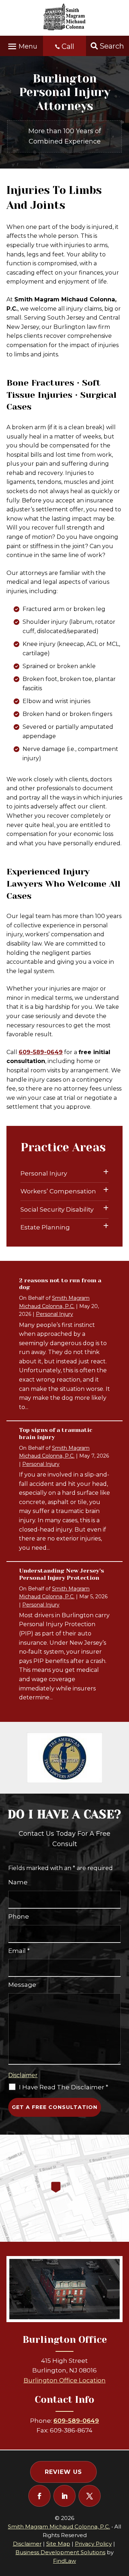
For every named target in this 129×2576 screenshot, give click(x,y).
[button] (21, 44)
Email (19, 1951)
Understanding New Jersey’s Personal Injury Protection (61, 1574)
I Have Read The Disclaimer (64, 2087)
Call (68, 46)
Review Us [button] (63, 2472)
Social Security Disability (57, 1209)
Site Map (58, 2544)
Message (22, 1985)
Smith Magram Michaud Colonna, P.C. (59, 2527)
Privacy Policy (93, 2544)
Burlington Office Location (65, 2380)
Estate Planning (45, 1227)
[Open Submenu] (106, 1172)
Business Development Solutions (60, 2552)
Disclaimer (23, 2075)
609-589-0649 (41, 1052)
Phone (19, 1916)
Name (18, 1882)
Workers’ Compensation (58, 1191)
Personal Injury (44, 1173)
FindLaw (64, 2561)
